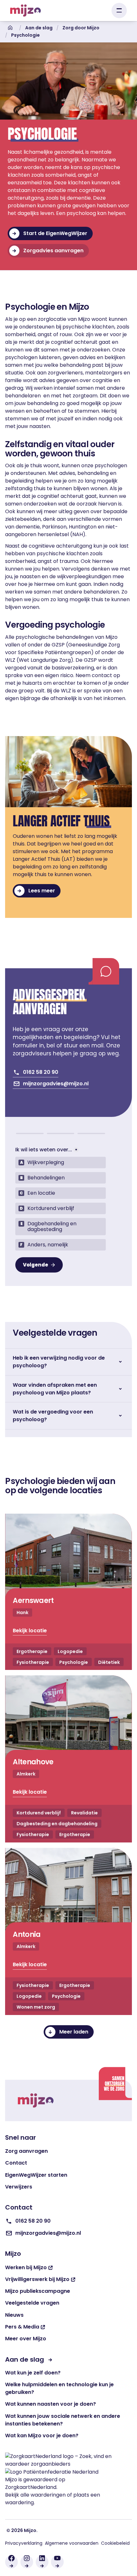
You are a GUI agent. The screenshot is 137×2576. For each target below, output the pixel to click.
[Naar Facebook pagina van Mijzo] (11, 2562)
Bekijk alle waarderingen (35, 2495)
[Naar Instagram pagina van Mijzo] (27, 2562)
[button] (119, 11)
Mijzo (11, 2480)
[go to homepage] (36, 2100)
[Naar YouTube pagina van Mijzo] (57, 2562)
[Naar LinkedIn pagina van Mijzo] (42, 2562)
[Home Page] (25, 11)
